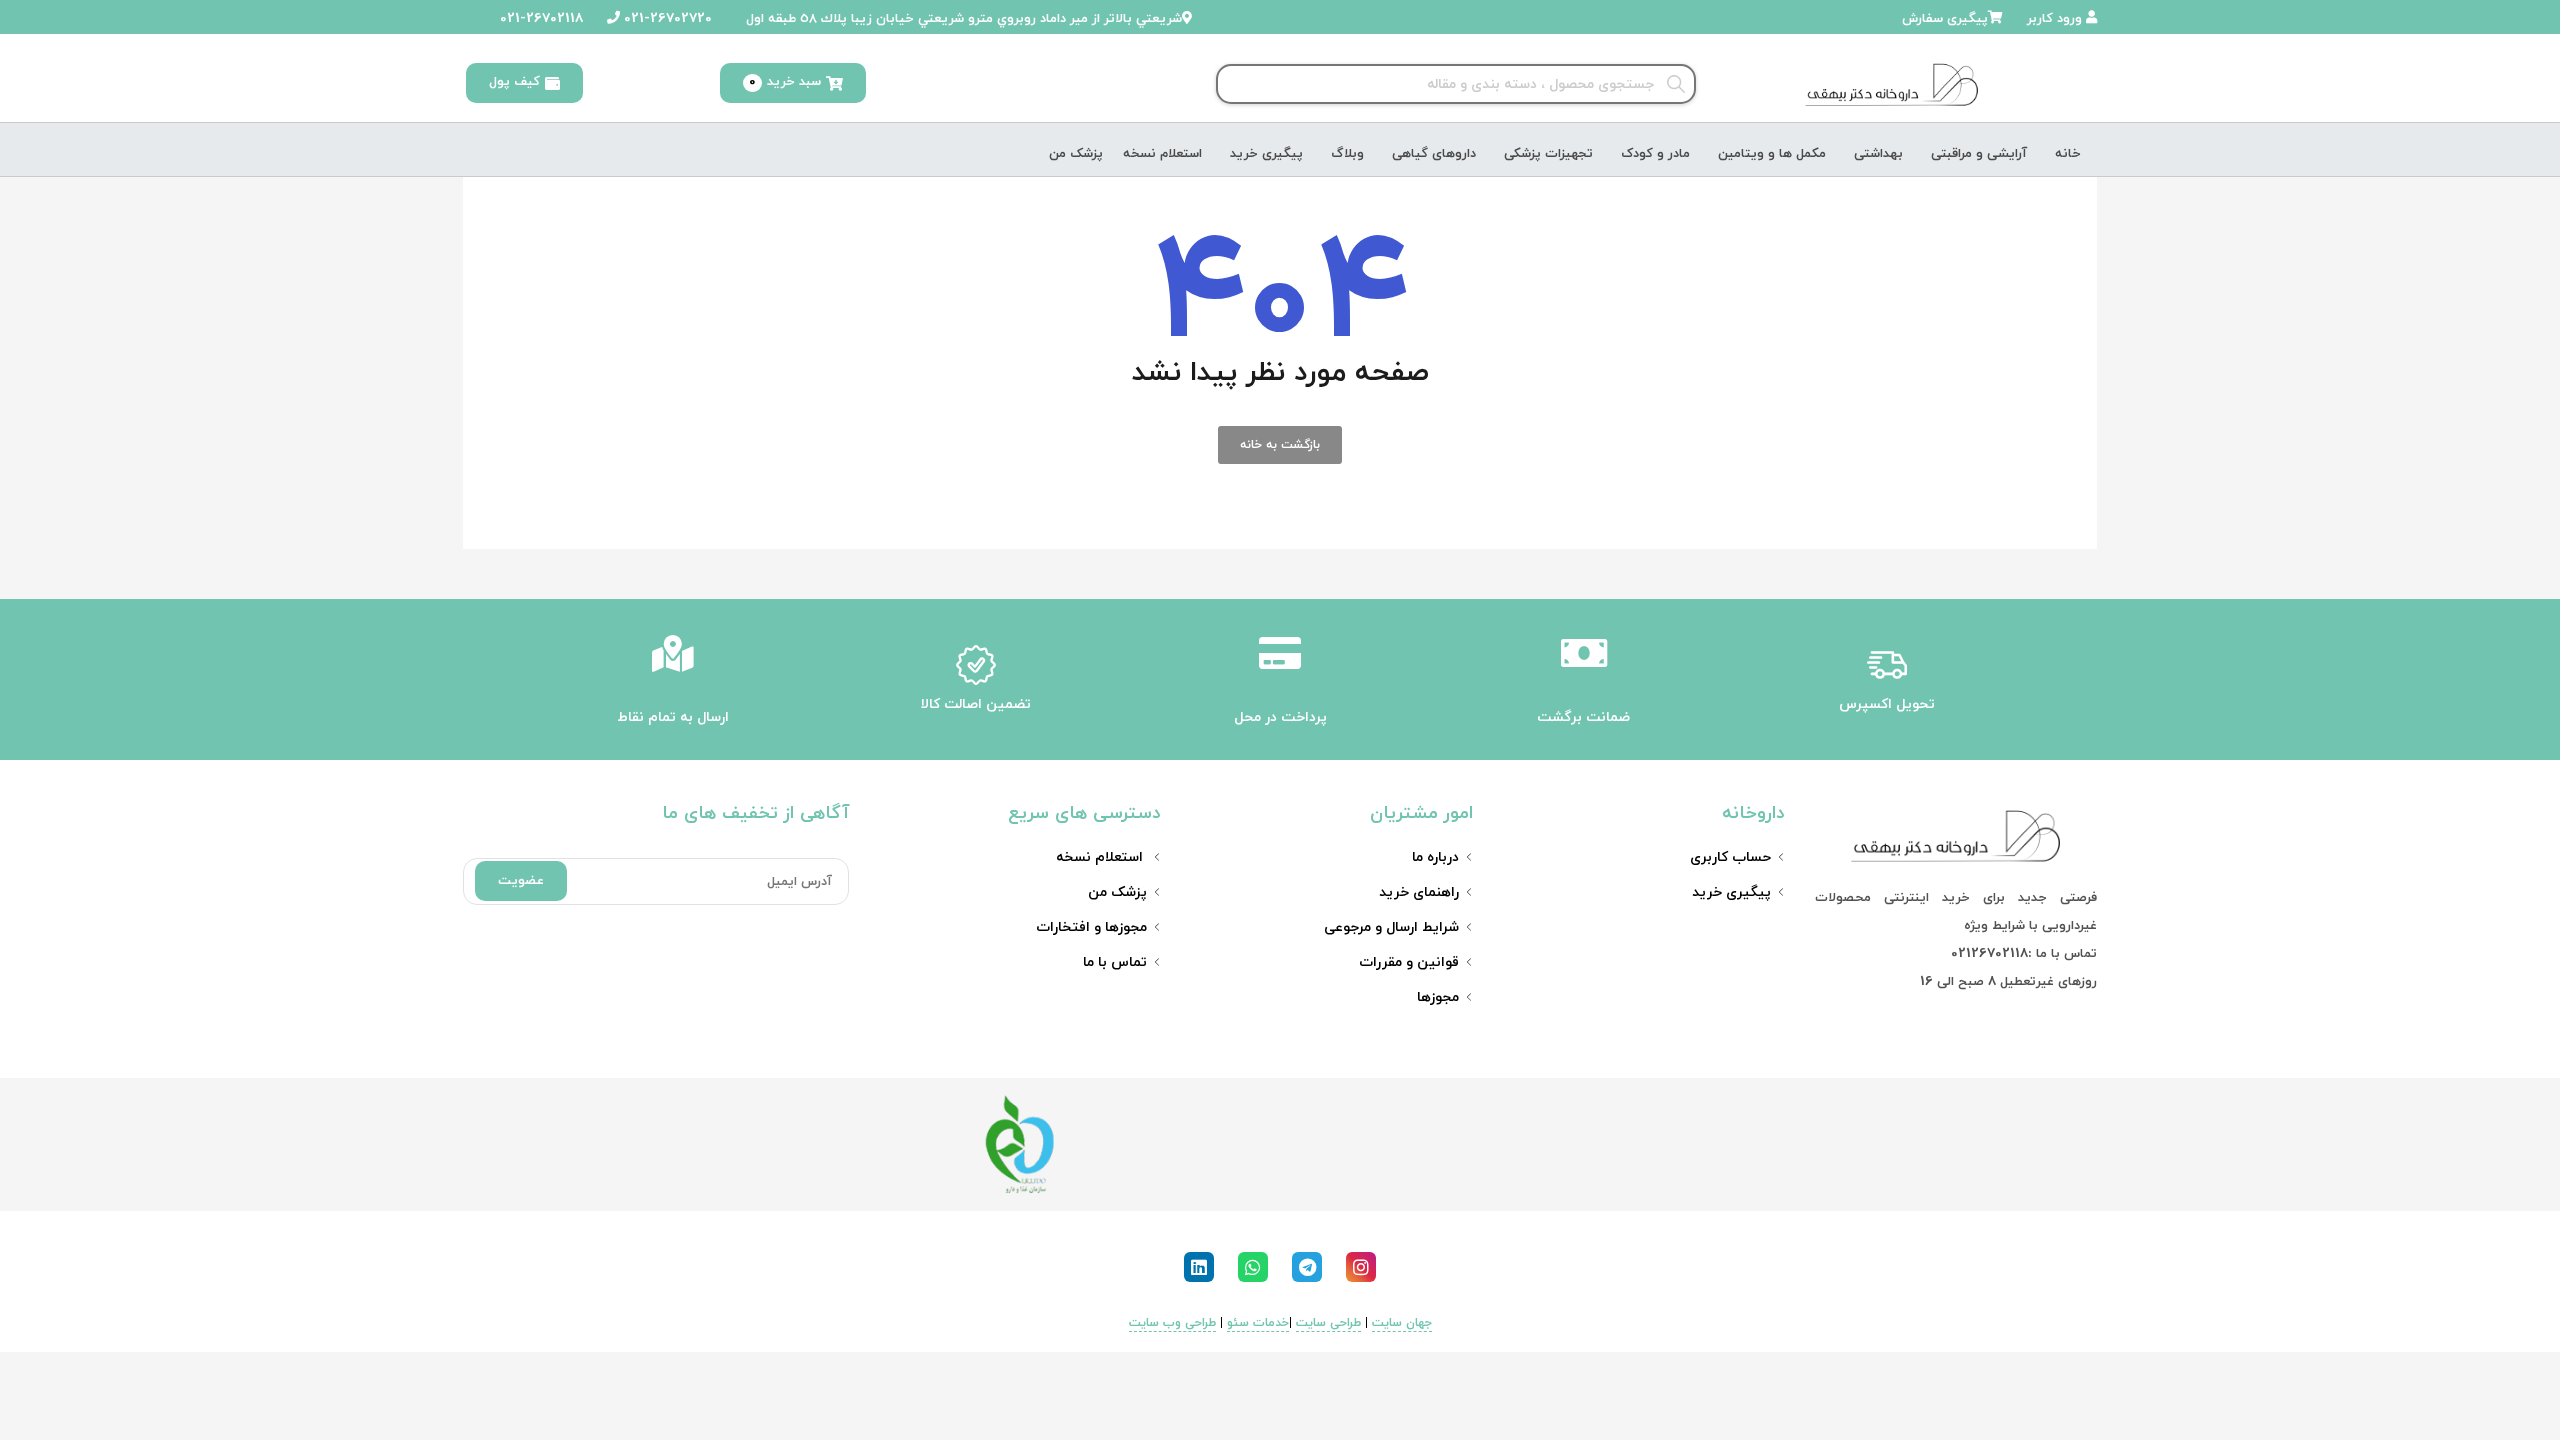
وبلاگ (1347, 154)
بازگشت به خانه (1280, 445)
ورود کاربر (2056, 19)
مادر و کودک (1655, 154)
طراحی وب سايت (1172, 1323)
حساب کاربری (1730, 857)
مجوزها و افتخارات (1091, 927)
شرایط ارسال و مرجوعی (1391, 927)
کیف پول (514, 82)
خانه (2068, 154)
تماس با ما (1115, 962)
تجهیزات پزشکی (1548, 154)
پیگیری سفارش (1945, 19)
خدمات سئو (1258, 1323)
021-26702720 (666, 19)
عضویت (521, 881)
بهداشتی (1878, 154)
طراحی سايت (1328, 1323)
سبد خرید (785, 82)
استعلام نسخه (1162, 154)
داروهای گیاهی (1434, 154)
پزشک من (1076, 154)
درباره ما (1435, 857)
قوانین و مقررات (1409, 962)
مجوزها (1438, 997)
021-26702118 (539, 19)
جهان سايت (1402, 1323)
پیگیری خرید (1266, 154)
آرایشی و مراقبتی (1979, 154)
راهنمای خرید (1419, 892)
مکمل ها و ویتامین (1772, 154)
